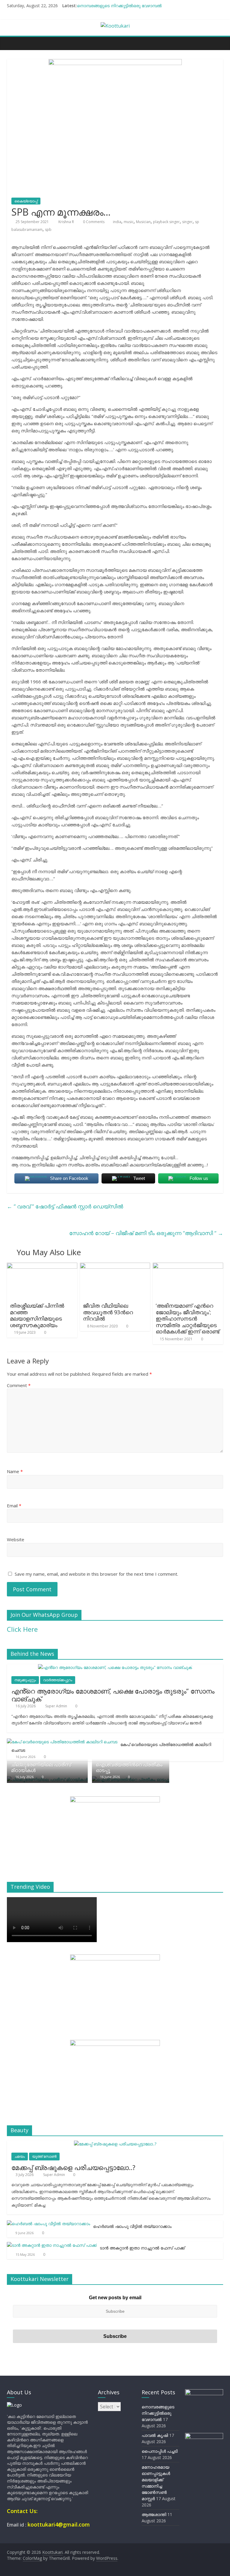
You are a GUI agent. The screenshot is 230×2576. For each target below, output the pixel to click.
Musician (143, 222)
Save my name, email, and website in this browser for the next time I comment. (96, 1574)
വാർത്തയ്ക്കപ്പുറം (58, 1680)
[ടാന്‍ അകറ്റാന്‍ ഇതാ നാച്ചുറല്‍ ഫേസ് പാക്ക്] (52, 2245)
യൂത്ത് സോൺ (44, 2156)
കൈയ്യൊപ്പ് (26, 201)
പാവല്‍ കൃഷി (155, 2435)
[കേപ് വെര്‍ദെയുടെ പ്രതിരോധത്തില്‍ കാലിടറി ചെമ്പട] (62, 1742)
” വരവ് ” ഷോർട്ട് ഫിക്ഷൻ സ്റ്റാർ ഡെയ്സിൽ (65, 1206)
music (129, 222)
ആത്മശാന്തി (154, 2514)
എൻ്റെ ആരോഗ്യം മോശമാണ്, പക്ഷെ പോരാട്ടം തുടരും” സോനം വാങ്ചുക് (113, 1695)
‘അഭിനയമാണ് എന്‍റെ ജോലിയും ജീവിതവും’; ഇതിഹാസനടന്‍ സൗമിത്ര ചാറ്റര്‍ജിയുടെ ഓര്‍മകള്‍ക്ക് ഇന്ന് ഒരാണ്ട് (187, 1318)
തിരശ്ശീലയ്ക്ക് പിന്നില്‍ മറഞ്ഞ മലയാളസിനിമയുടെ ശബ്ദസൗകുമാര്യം (37, 1315)
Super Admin (57, 1706)
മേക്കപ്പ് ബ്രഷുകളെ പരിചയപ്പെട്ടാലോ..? (73, 2167)
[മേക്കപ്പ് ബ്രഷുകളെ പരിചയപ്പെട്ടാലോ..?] (115, 2144)
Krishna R (67, 222)
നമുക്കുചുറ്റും (25, 1680)
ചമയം (20, 2156)
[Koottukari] (13, 43)
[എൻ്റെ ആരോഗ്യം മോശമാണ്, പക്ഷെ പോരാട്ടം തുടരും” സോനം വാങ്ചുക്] (115, 1667)
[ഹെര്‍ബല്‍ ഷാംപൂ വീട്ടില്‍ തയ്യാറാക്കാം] (49, 2224)
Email (14, 1506)
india (117, 222)
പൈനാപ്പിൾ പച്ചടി (160, 2451)
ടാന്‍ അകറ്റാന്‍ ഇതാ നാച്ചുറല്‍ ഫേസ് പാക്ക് (142, 2248)
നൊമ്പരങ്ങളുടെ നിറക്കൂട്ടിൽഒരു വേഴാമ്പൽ (119, 6)
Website (16, 1539)
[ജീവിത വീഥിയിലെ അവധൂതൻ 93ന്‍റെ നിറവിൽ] (115, 1266)
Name (15, 1471)
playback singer (166, 222)
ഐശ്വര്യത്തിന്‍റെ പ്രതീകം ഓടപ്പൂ (129, 1767)
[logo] (14, 2405)
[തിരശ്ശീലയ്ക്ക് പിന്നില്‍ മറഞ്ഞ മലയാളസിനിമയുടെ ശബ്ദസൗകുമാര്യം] (42, 1266)
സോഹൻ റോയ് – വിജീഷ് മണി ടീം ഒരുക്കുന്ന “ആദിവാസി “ (146, 1233)
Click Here (22, 1629)
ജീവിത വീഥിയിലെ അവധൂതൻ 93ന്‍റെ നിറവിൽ (108, 1312)
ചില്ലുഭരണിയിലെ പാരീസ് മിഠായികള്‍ (41, 1767)
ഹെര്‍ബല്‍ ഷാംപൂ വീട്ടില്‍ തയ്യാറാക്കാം (132, 2226)
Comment (19, 1385)
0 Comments (93, 222)
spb (48, 230)
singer (187, 222)
